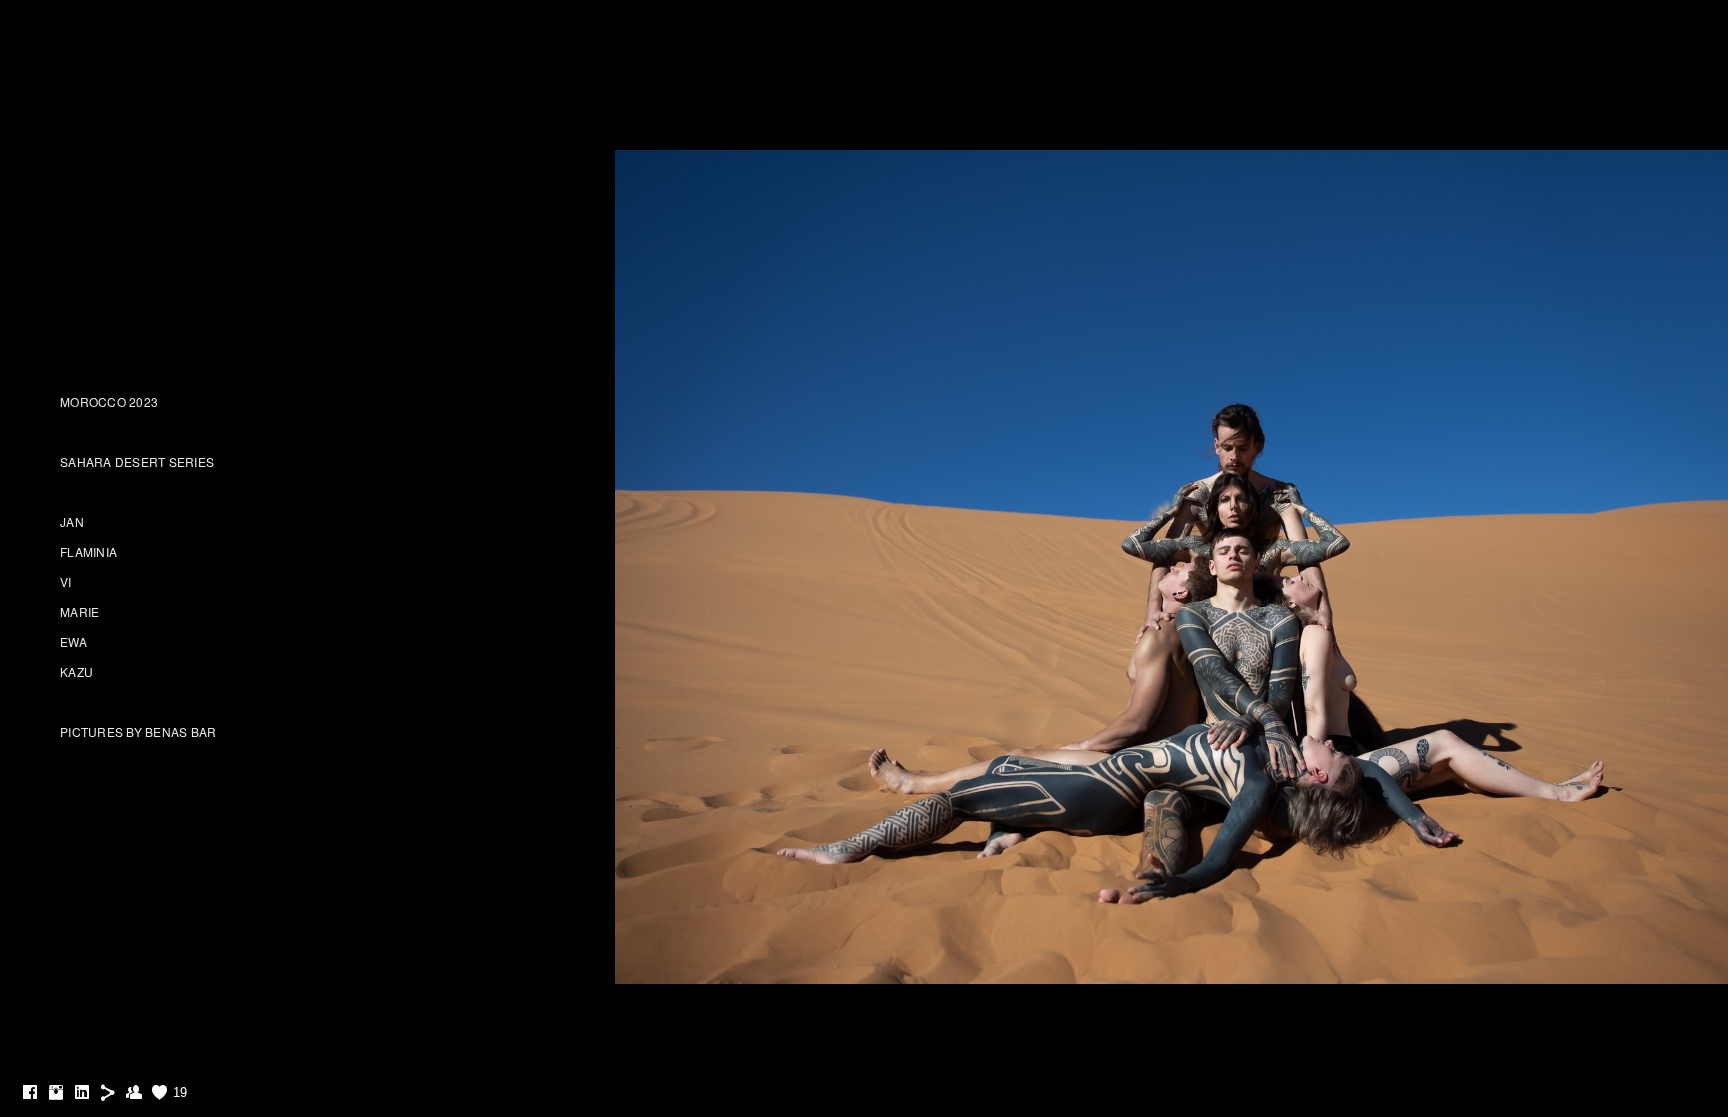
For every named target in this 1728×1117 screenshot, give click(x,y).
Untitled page (864, 72)
